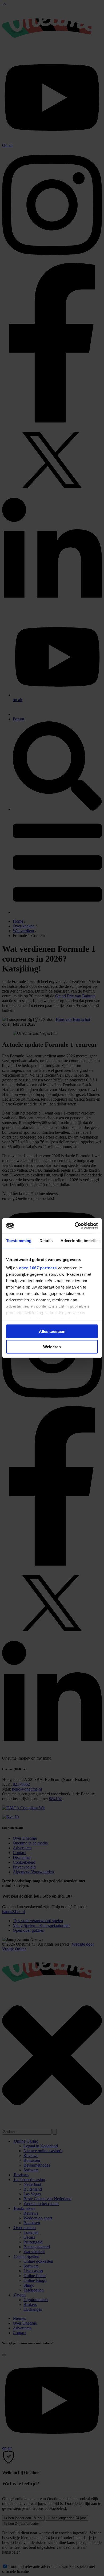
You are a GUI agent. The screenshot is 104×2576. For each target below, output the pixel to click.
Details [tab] (46, 1240)
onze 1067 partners (38, 1268)
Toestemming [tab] (19, 1240)
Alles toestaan (52, 1331)
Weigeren (52, 1347)
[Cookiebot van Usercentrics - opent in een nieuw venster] (75, 1226)
